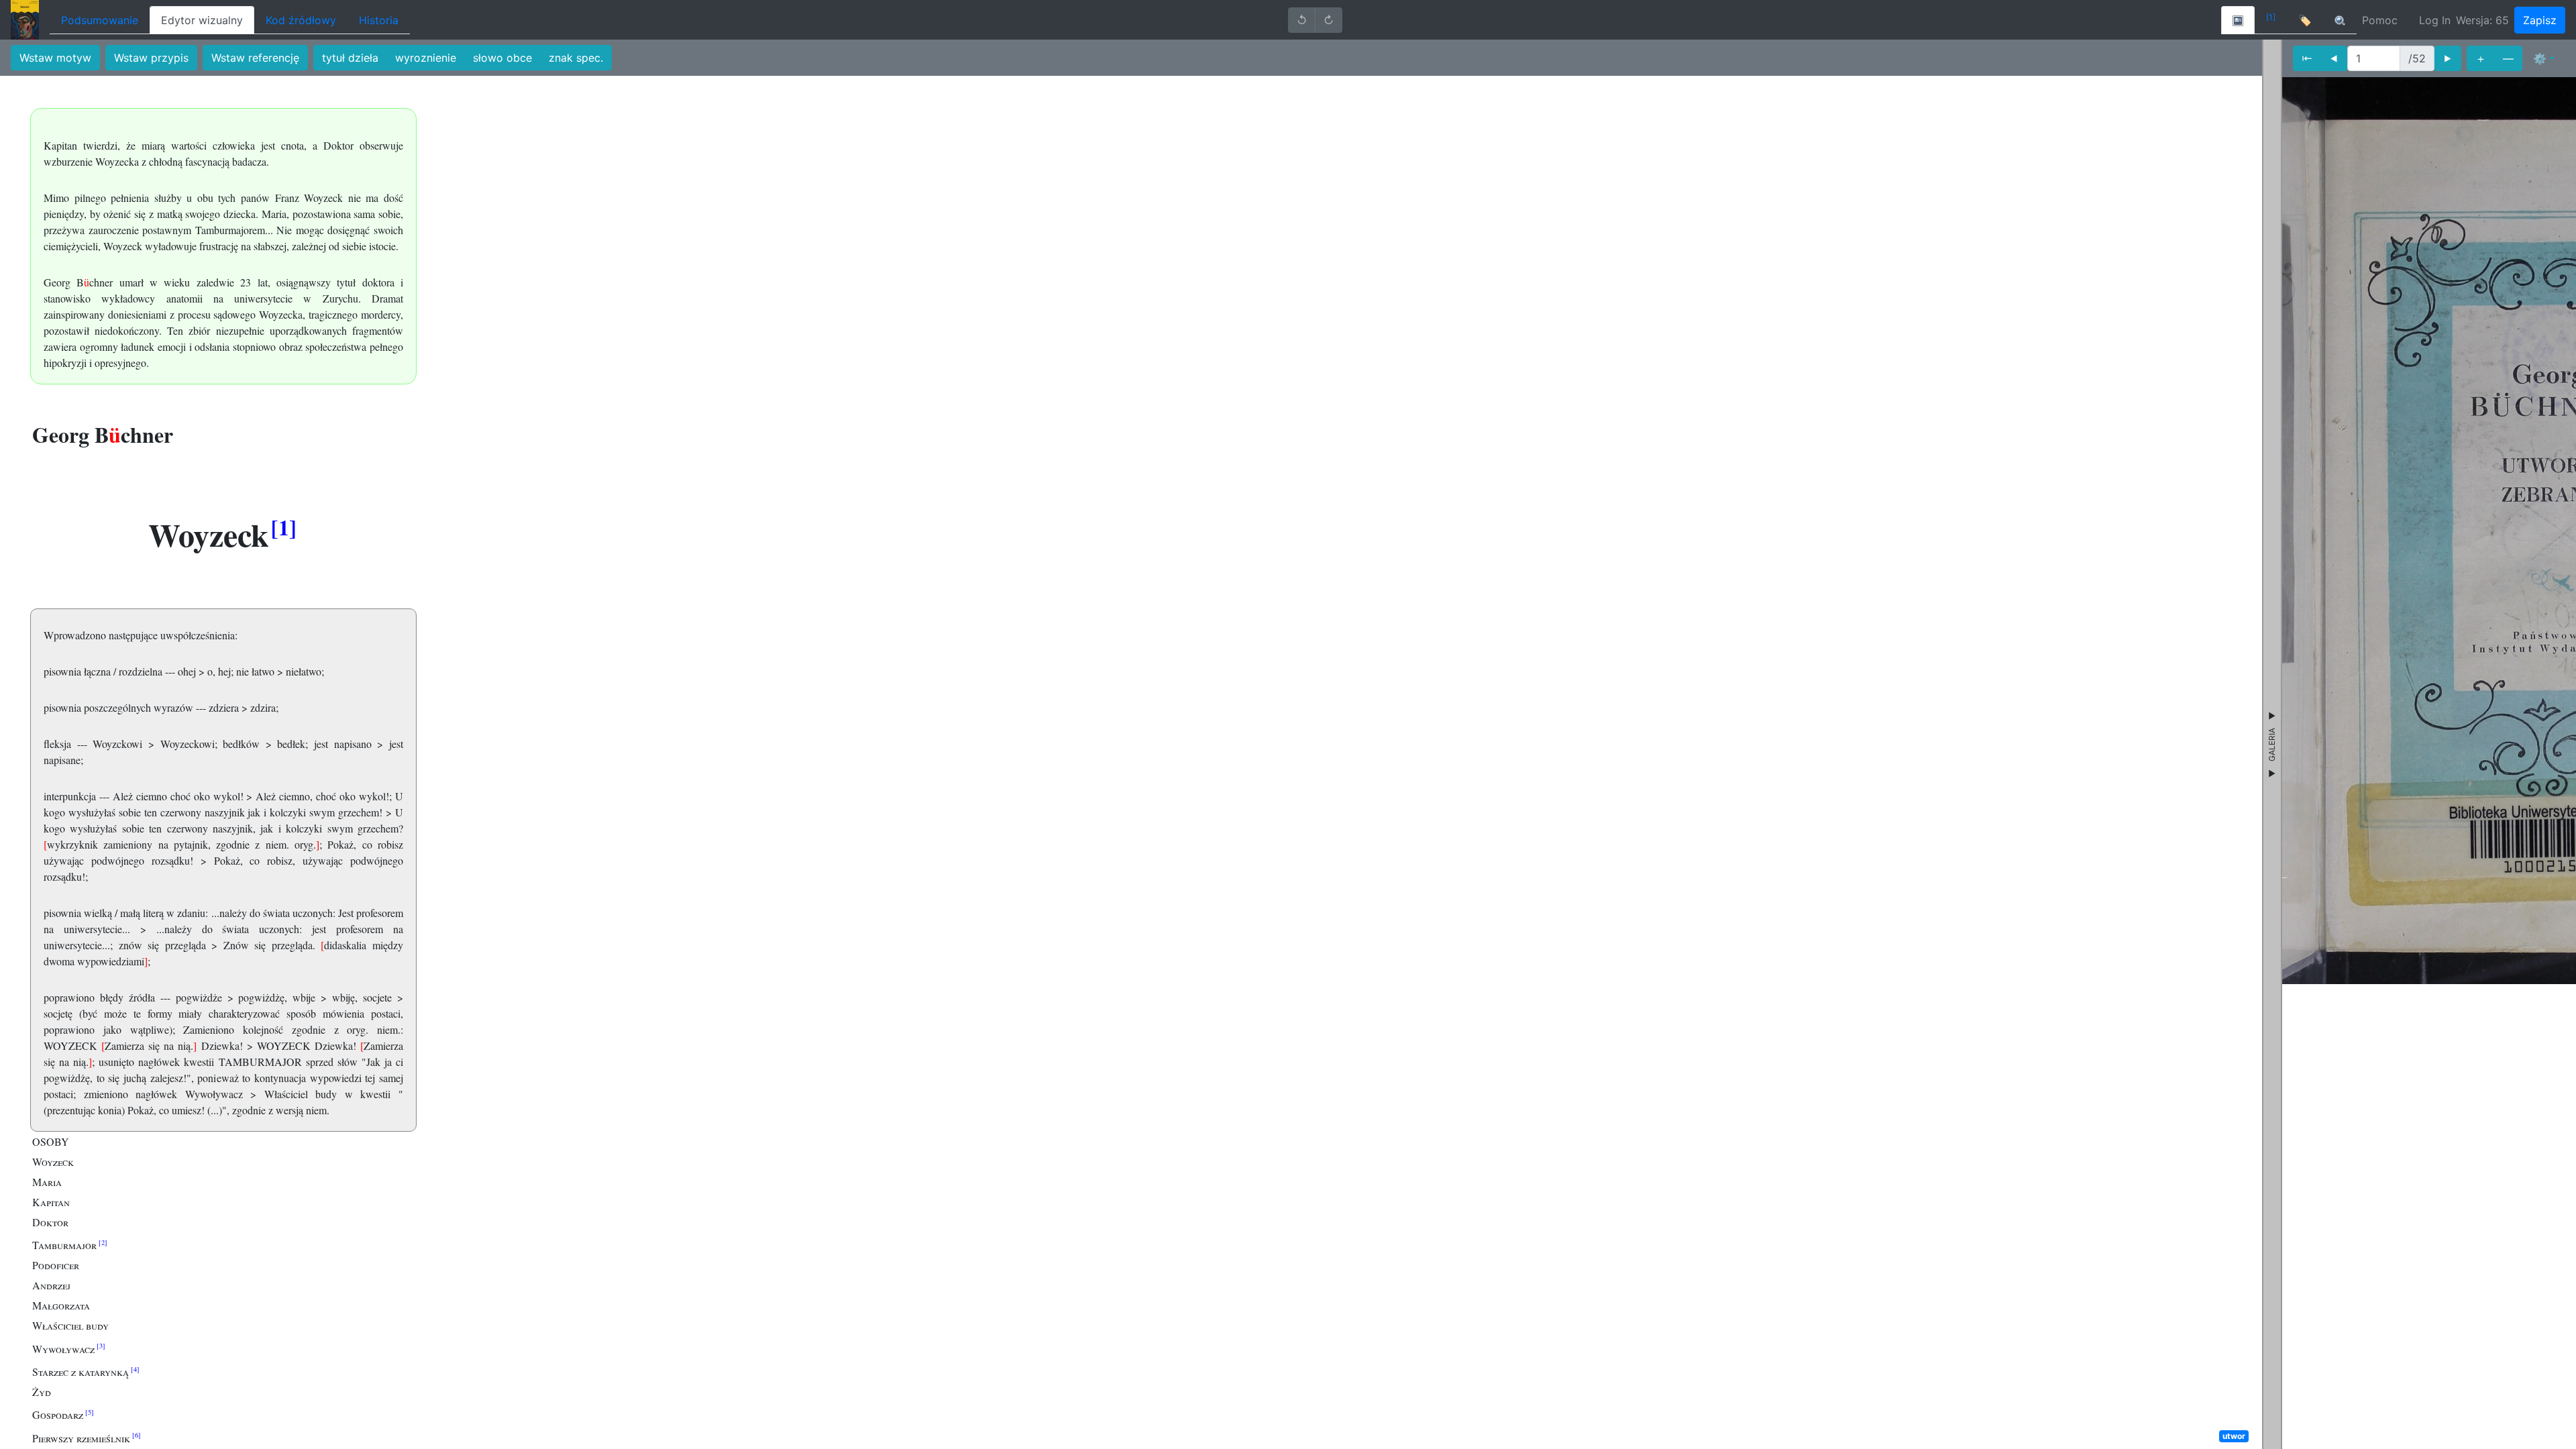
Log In (2435, 20)
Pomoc (2380, 20)
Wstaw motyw (55, 58)
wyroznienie (426, 58)
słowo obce (502, 58)
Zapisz (2540, 20)
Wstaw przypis (151, 58)
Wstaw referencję (255, 58)
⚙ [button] (2540, 58)
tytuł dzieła (350, 58)
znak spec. (576, 58)
